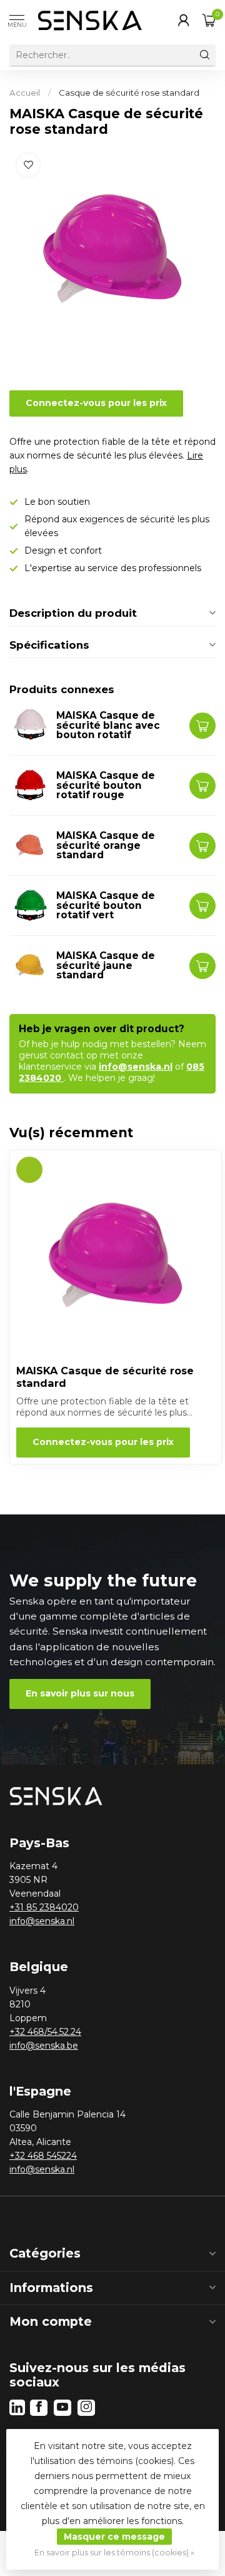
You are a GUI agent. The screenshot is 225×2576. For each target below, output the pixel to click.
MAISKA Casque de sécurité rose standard (105, 1377)
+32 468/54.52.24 (45, 2032)
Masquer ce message (114, 2537)
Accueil (25, 93)
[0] (209, 20)
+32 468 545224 (43, 2156)
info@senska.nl (136, 1067)
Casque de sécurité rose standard (129, 93)
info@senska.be (44, 2046)
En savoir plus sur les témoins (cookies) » (114, 2553)
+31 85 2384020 (44, 1907)
